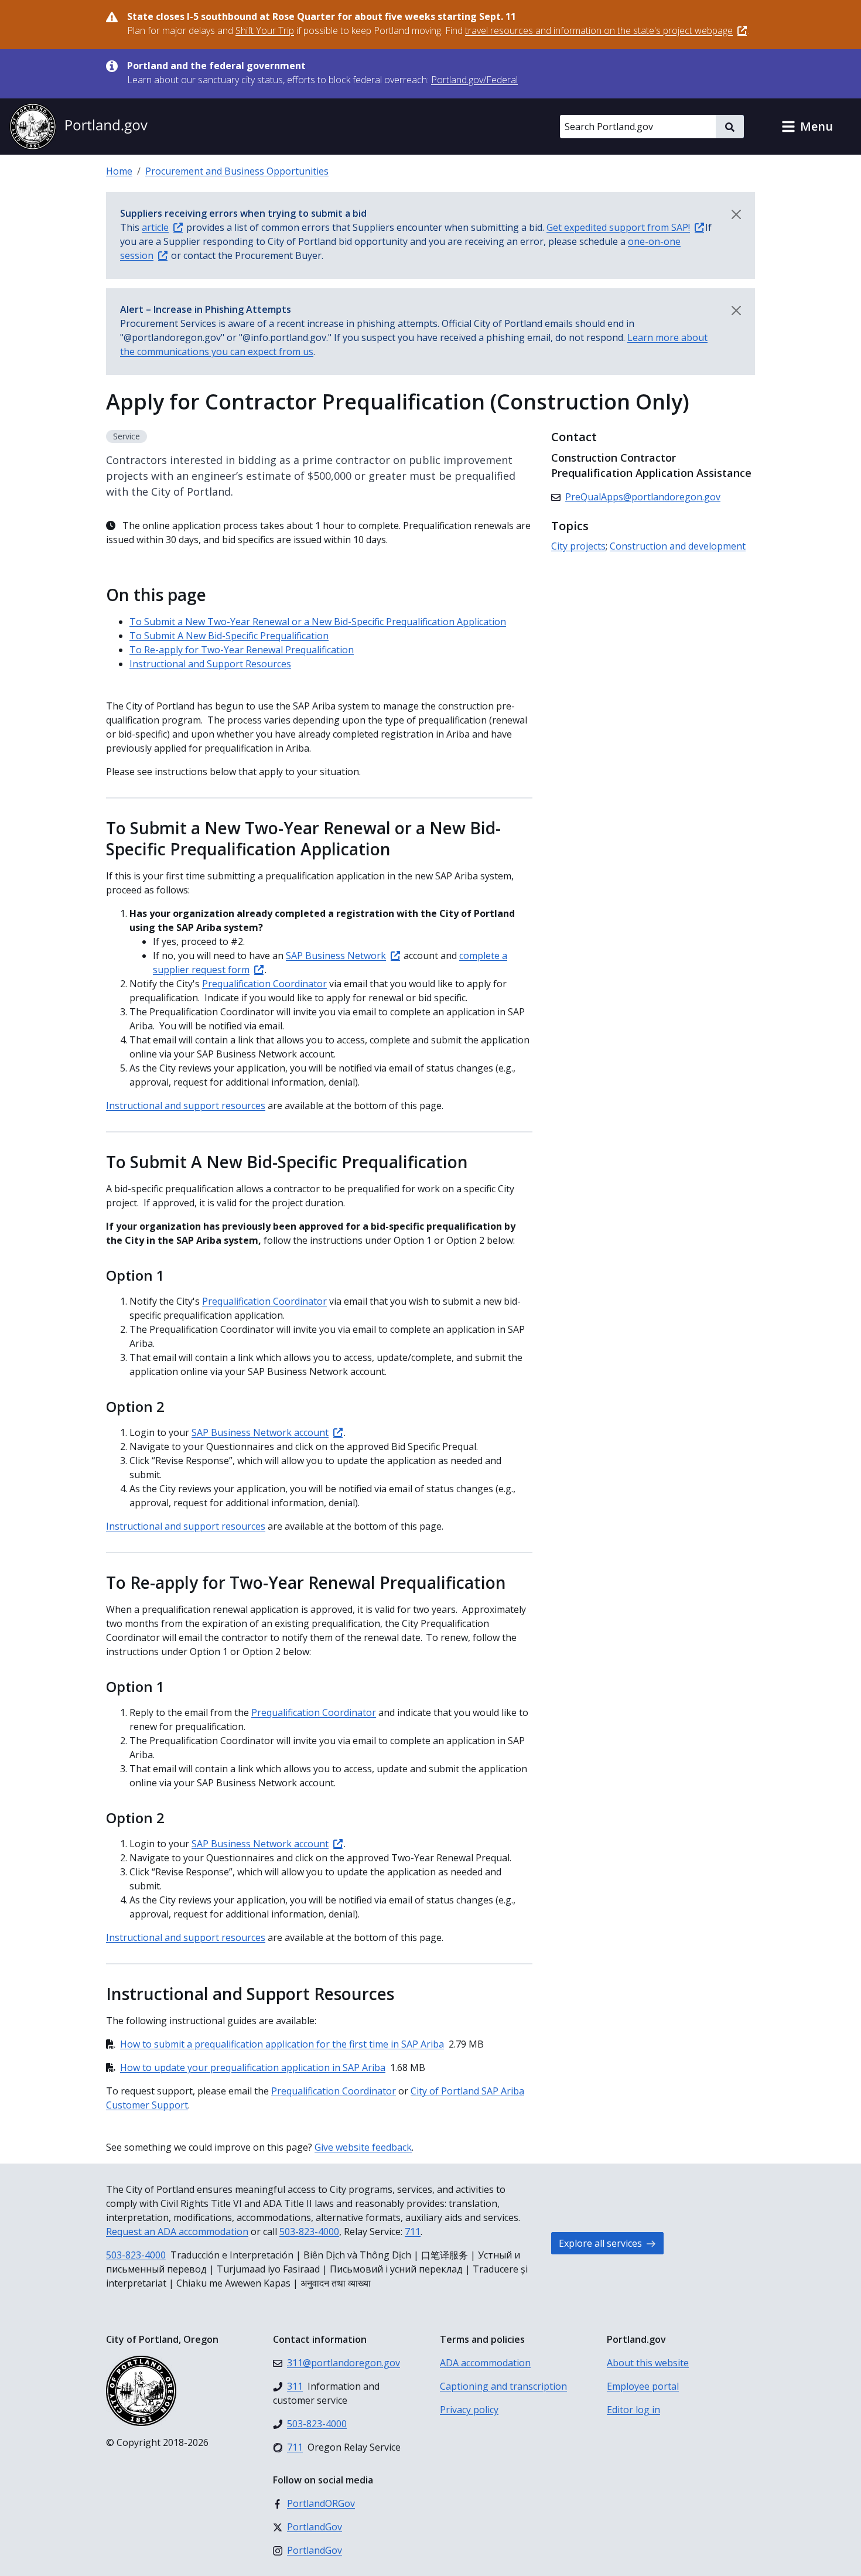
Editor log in (633, 2410)
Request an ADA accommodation (177, 2232)
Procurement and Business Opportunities (237, 171)
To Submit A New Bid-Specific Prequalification (229, 636)
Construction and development (678, 546)
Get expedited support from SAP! (618, 227)
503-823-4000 (309, 2232)
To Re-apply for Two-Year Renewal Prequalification (242, 650)
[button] (807, 127)
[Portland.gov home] (78, 127)
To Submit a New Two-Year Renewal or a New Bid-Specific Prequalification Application (318, 622)
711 (413, 2232)
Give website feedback (363, 2147)
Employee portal (643, 2386)
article (155, 227)
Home (119, 171)
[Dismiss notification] (736, 214)
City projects (578, 546)
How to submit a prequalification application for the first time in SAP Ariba (282, 2044)
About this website (648, 2363)
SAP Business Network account (260, 1432)
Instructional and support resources (186, 1106)
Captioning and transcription (503, 2386)
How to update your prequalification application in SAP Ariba (253, 2067)
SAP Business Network (336, 956)
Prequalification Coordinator (264, 984)
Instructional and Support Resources (210, 664)
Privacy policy (469, 2410)
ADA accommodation (485, 2363)
